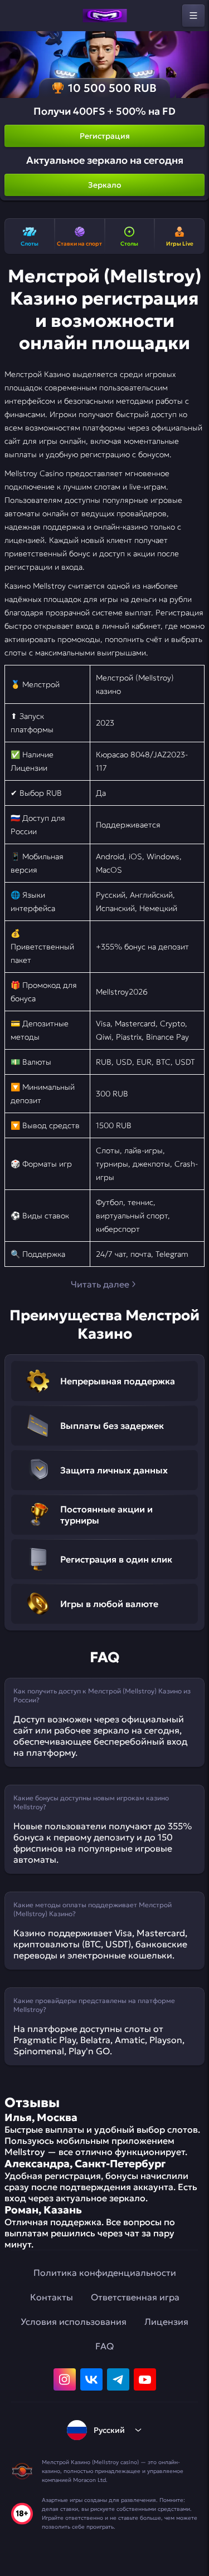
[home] (105, 16)
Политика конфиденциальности (105, 2273)
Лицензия (166, 2322)
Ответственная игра (135, 2297)
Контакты (52, 2297)
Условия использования (74, 2322)
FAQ (104, 2346)
